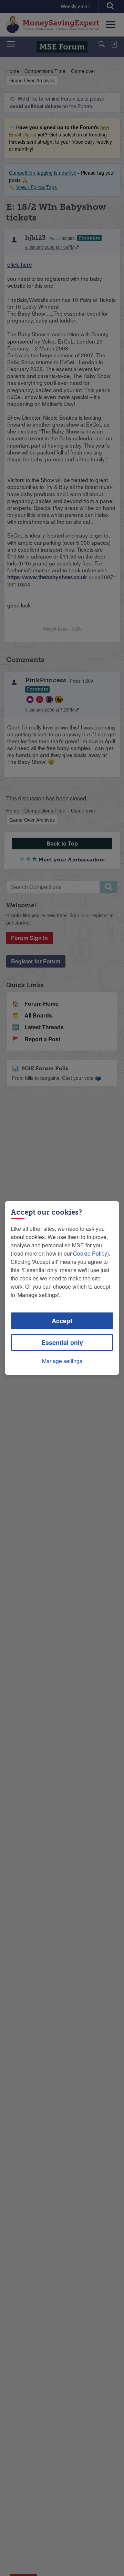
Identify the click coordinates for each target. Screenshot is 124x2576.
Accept (62, 1321)
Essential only (62, 1342)
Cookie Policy (90, 1253)
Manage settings (62, 1361)
